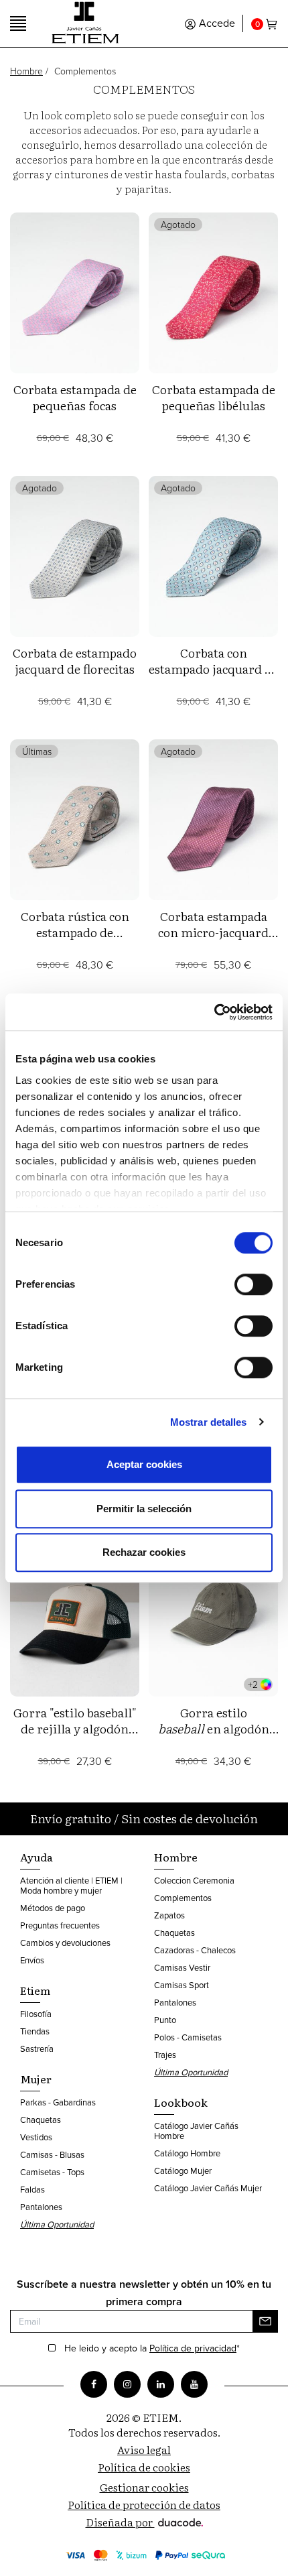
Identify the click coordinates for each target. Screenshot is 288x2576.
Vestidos (36, 2137)
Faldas (32, 2189)
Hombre (26, 71)
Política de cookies (144, 2467)
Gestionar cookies (144, 2487)
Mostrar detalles (209, 1422)
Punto (165, 2020)
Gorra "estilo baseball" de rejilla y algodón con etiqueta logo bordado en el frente (75, 1736)
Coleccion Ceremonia (194, 1880)
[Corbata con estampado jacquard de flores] (213, 556)
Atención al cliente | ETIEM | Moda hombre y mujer (71, 1885)
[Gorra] (75, 1616)
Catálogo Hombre (187, 2153)
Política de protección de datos (144, 2504)
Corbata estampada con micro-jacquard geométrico (213, 932)
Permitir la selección (144, 1509)
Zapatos (169, 1915)
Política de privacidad (193, 2348)
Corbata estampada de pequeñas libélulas (214, 397)
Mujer (36, 2079)
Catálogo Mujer (183, 2170)
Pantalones (41, 2207)
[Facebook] (94, 2384)
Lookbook (181, 2102)
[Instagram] (127, 2384)
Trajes (165, 2054)
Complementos (183, 1898)
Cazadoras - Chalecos (195, 1950)
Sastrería (37, 2048)
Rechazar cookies (144, 1552)
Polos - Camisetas (188, 2037)
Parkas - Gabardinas (58, 2102)
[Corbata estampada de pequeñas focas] (75, 293)
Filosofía (36, 2014)
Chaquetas (41, 2120)
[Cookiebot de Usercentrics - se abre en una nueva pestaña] (214, 1012)
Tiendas (35, 2031)
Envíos (32, 1960)
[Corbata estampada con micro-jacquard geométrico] (213, 820)
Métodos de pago (53, 1908)
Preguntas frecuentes (60, 1925)
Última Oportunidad (57, 2224)
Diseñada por (120, 2522)
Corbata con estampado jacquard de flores (213, 669)
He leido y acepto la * (152, 2349)
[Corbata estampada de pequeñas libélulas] (213, 293)
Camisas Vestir (182, 1967)
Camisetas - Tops (52, 2172)
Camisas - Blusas (52, 2154)
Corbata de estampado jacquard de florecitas (75, 661)
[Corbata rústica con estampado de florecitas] (75, 820)
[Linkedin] (161, 2384)
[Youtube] (194, 2384)
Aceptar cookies (144, 1464)
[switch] (254, 1284)
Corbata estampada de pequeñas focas (75, 397)
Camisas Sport (182, 1985)
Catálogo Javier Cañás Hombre (196, 2131)
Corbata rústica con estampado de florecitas (75, 932)
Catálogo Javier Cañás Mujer (208, 2188)
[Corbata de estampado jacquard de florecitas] (75, 556)
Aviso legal (144, 2449)
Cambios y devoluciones (65, 1943)
